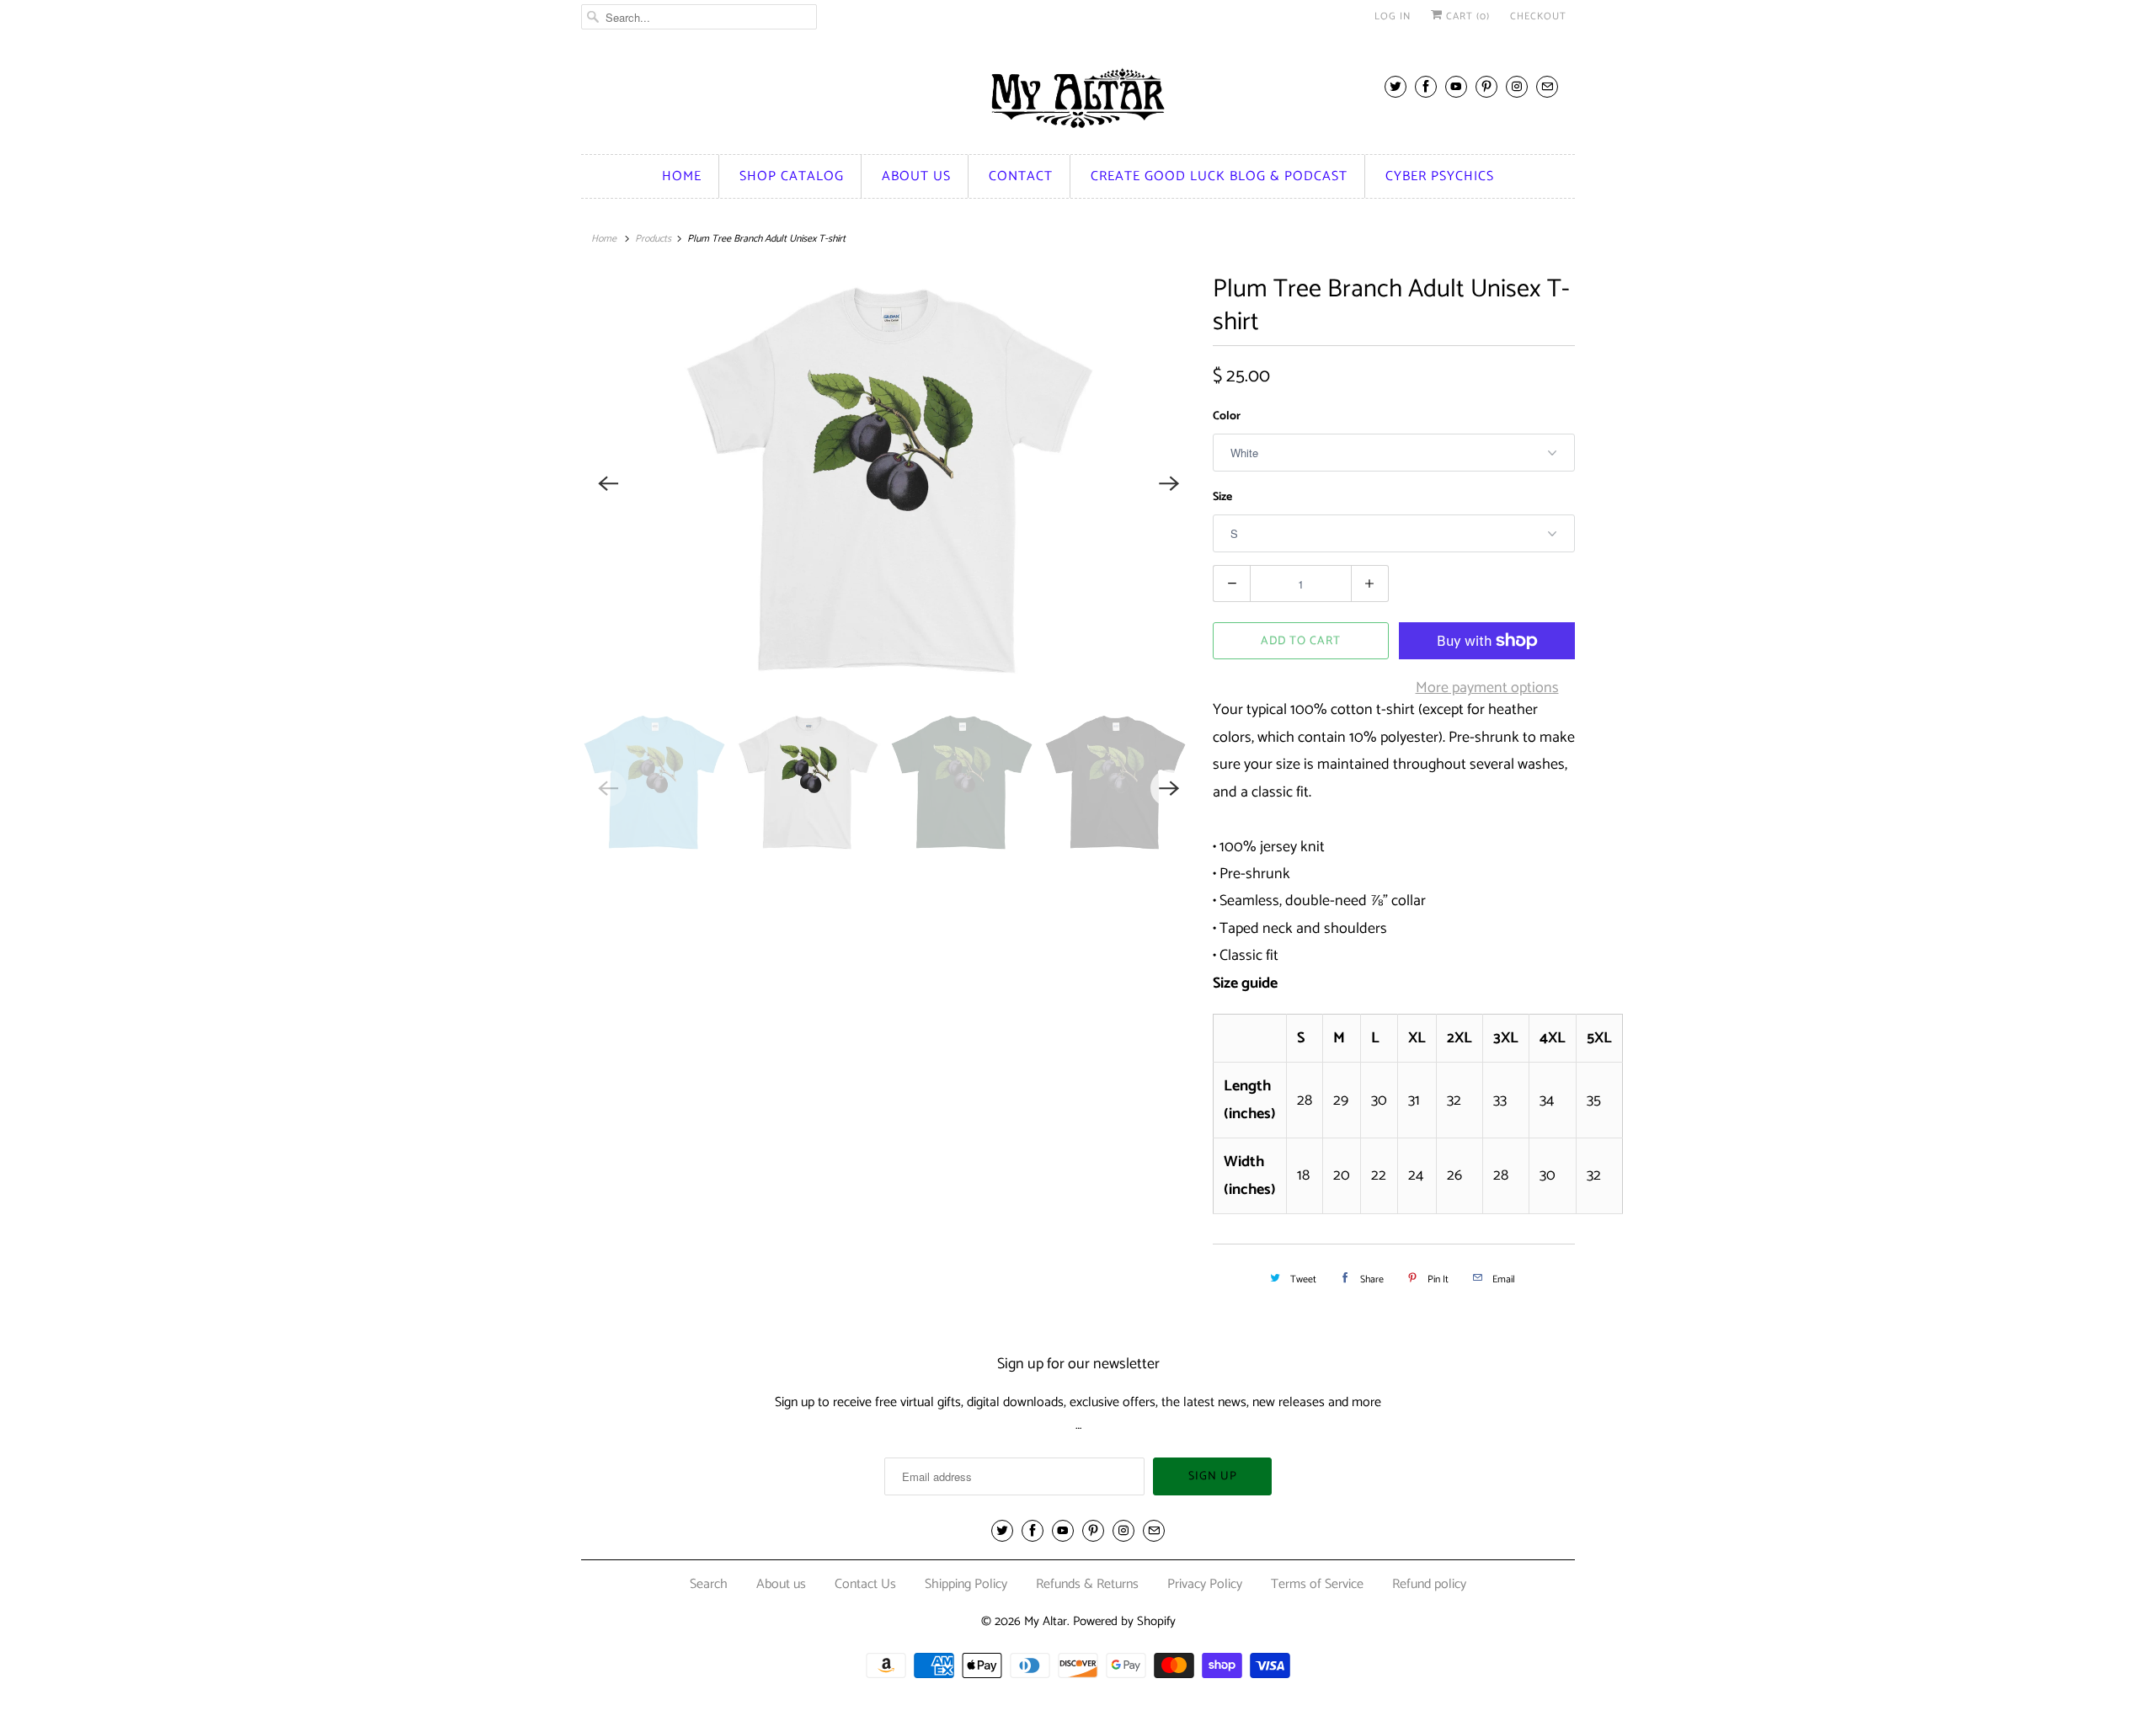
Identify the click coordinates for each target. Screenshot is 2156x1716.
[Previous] (608, 483)
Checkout (1538, 16)
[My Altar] (1078, 98)
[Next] (1169, 483)
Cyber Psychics (1440, 176)
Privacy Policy (1205, 1584)
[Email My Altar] (1547, 86)
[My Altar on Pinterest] (1486, 86)
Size (1222, 497)
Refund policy (1429, 1584)
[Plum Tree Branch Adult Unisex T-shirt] (889, 483)
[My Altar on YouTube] (1456, 86)
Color (1227, 416)
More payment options (1487, 688)
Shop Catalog (792, 176)
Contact (1021, 176)
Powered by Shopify (1124, 1621)
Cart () (1466, 16)
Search (709, 1584)
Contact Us (865, 1584)
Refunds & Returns (1087, 1584)
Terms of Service (1317, 1584)
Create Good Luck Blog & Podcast (1219, 176)
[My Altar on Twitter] (1396, 86)
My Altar (1046, 1621)
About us (916, 176)
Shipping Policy (966, 1584)
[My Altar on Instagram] (1517, 86)
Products (653, 239)
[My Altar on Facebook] (1426, 86)
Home (682, 176)
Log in (1393, 16)
